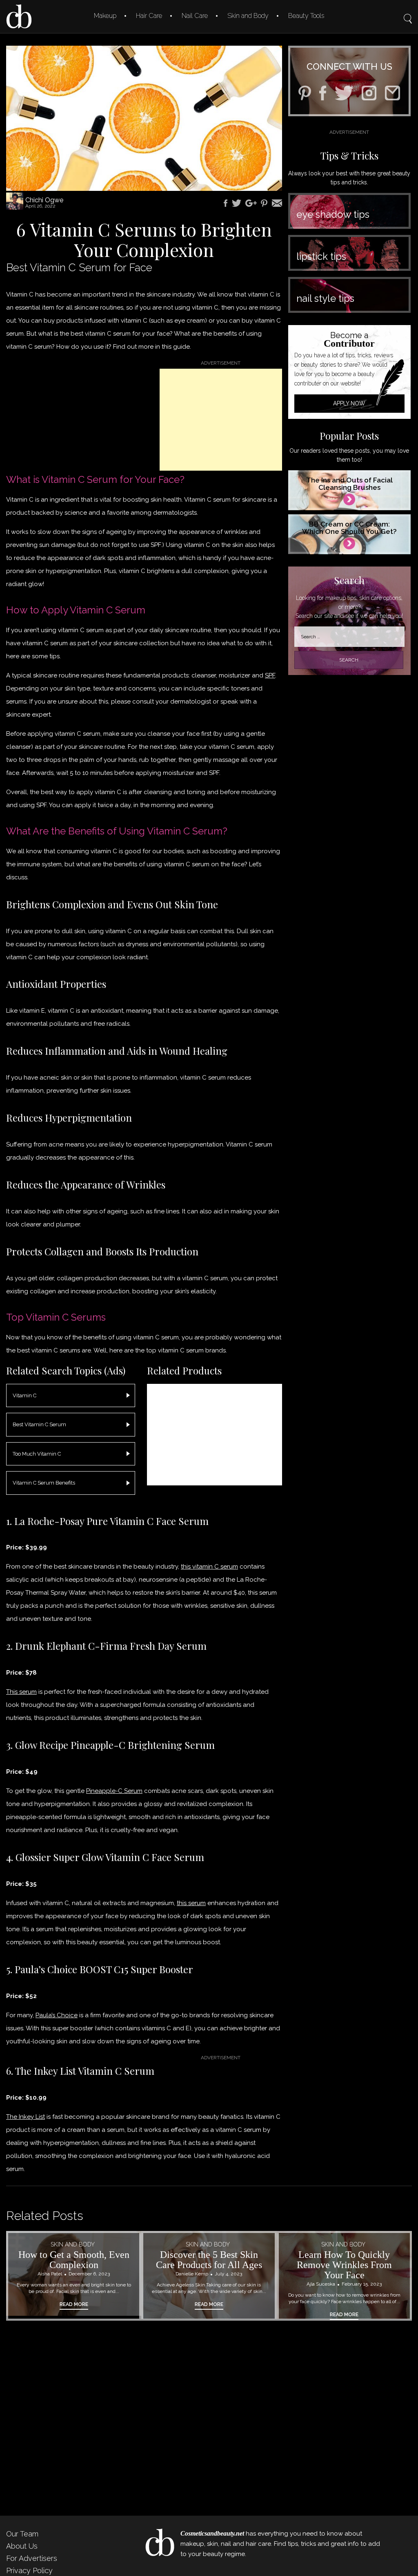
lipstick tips (321, 256)
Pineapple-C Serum (114, 1791)
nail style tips (325, 298)
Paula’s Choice (57, 2015)
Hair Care (149, 16)
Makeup (105, 16)
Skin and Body (248, 16)
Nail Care (195, 16)
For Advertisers (32, 2558)
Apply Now (349, 403)
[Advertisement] (221, 420)
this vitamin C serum (209, 1567)
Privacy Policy (29, 2570)
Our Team (22, 2534)
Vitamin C (24, 1395)
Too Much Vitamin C (37, 1454)
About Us (22, 2546)
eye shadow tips (333, 214)
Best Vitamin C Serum (39, 1424)
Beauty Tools (306, 16)
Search (408, 13)
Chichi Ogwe (44, 200)
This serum (21, 1692)
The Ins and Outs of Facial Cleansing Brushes (349, 484)
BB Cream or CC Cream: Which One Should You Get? (349, 528)
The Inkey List (26, 2117)
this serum (191, 1903)
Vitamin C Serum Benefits (44, 1483)
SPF (270, 675)
